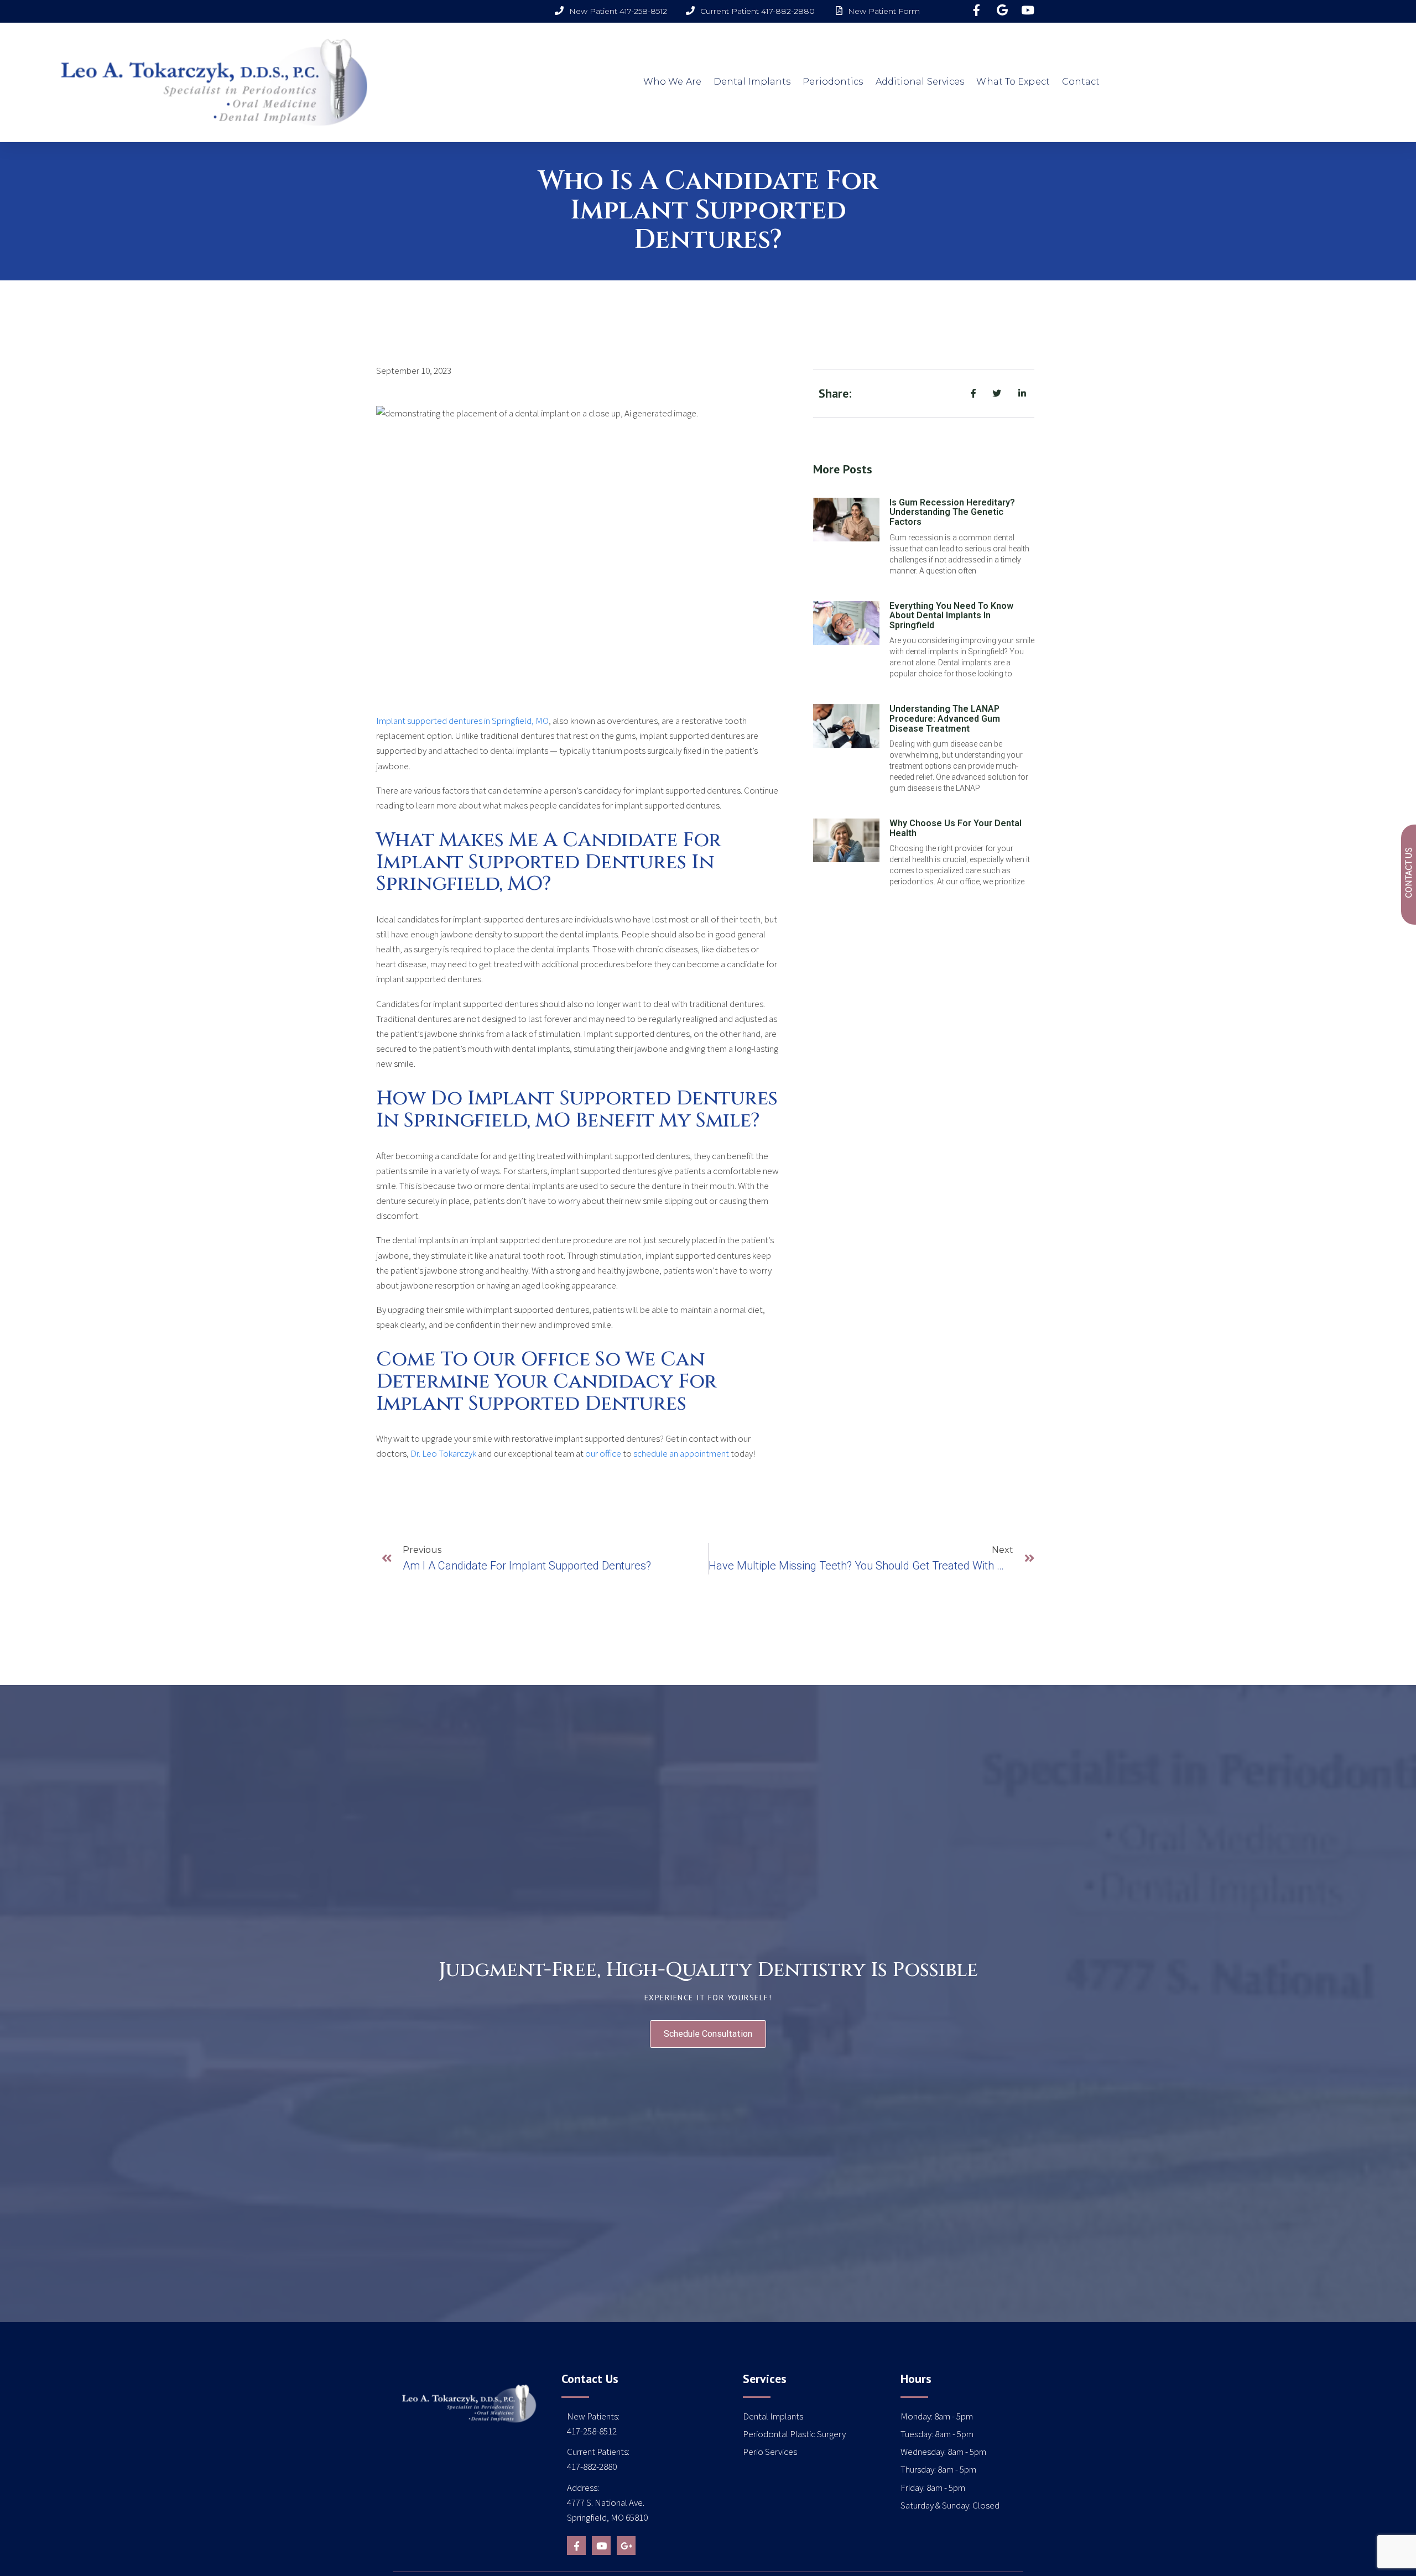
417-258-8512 (592, 2431)
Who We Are (672, 82)
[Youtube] (601, 2546)
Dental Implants (752, 82)
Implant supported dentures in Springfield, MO (462, 721)
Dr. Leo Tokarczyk (443, 1453)
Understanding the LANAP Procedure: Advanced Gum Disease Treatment (945, 718)
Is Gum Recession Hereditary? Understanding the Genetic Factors (952, 512)
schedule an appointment (681, 1453)
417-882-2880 (592, 2467)
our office (603, 1453)
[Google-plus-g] (626, 2546)
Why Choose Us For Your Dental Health (956, 828)
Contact (1081, 82)
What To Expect (1013, 82)
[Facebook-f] (576, 2546)
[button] (708, 2034)
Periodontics (833, 82)
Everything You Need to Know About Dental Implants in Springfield (951, 616)
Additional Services (920, 82)
